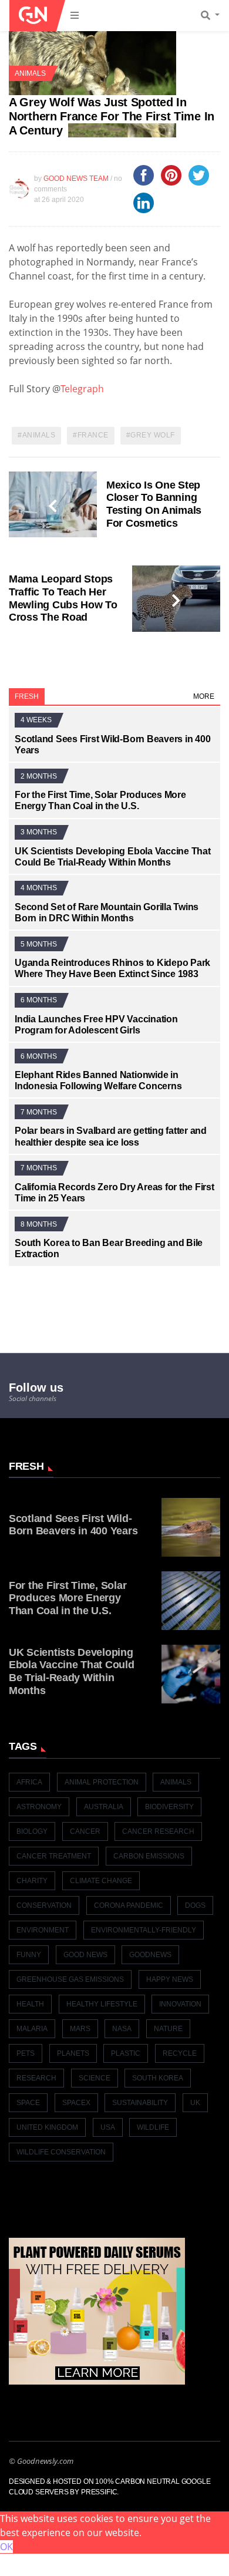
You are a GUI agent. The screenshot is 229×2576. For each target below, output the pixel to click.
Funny (29, 1955)
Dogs (195, 1905)
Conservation (44, 1905)
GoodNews (150, 1955)
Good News (85, 1955)
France (93, 435)
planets (73, 2053)
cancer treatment (54, 1856)
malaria (32, 2029)
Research (36, 2078)
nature (168, 2029)
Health (30, 2004)
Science (95, 2078)
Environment (43, 1930)
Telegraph (82, 389)
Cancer (85, 1831)
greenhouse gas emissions (70, 1979)
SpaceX (76, 2103)
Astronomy (39, 1807)
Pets (26, 2053)
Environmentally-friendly (144, 1930)
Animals (30, 73)
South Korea (158, 2078)
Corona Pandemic (129, 1905)
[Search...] (214, 16)
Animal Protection (102, 1782)
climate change (101, 1881)
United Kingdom (47, 2127)
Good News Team (76, 179)
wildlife (153, 2127)
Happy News (170, 1979)
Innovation (180, 2004)
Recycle (180, 2053)
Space (28, 2103)
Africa (29, 1782)
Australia (104, 1807)
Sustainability (140, 2103)
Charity (32, 1881)
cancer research (158, 1831)
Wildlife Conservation (61, 2152)
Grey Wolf (153, 435)
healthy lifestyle (102, 2004)
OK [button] (6, 2547)
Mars (80, 2029)
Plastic (126, 2053)
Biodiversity (169, 1807)
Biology (32, 1831)
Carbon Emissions (149, 1856)
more (204, 696)
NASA (122, 2029)
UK (195, 2103)
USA (108, 2127)
